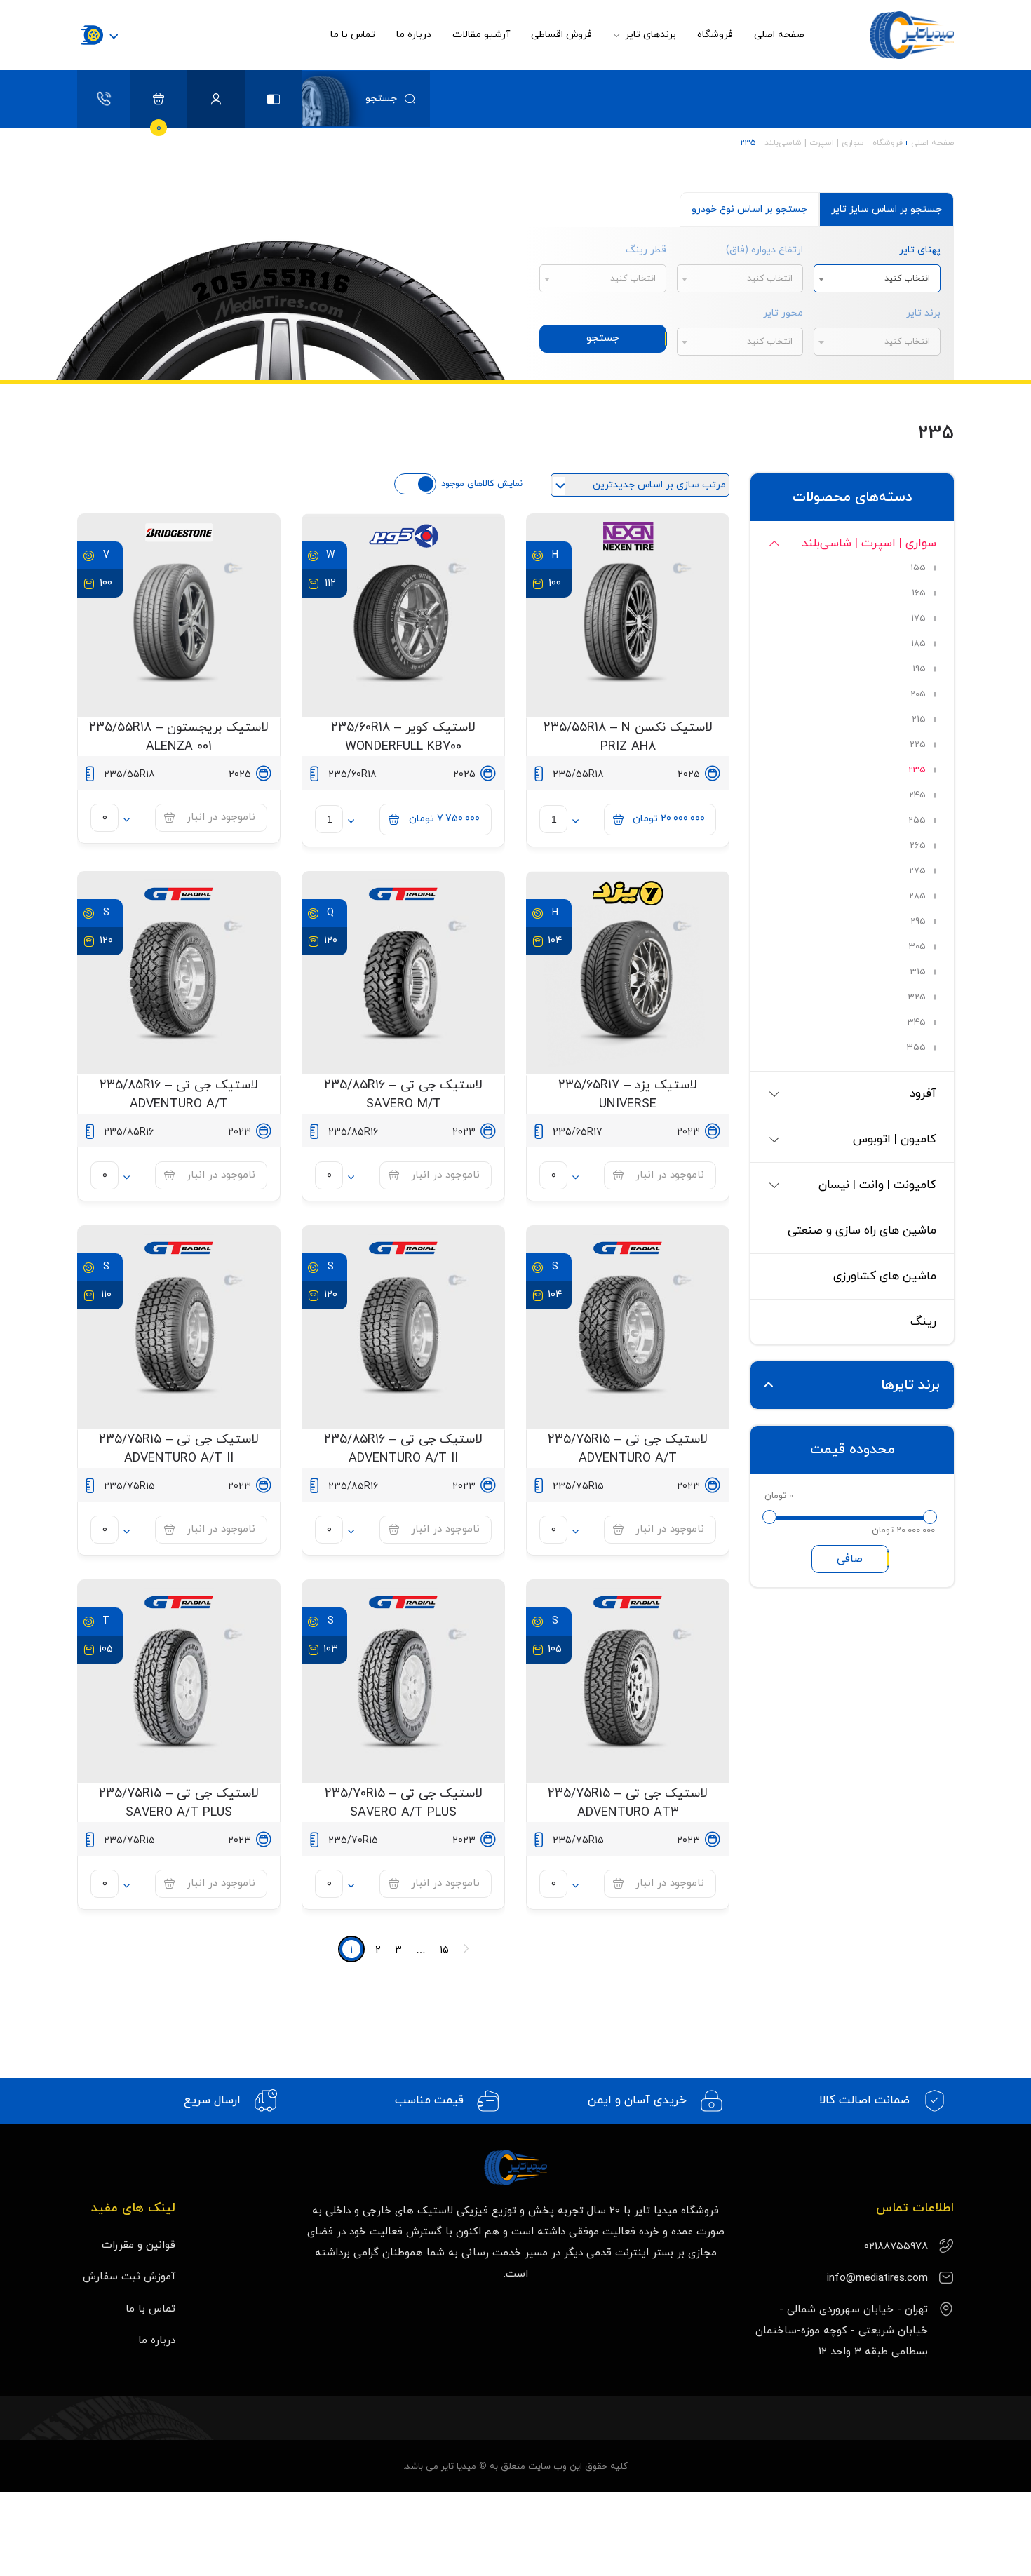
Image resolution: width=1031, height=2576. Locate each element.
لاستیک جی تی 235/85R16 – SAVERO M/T (403, 1095)
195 (919, 669)
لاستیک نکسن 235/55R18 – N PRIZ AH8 (628, 737)
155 (918, 568)
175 (918, 619)
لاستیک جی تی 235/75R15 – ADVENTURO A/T (628, 1449)
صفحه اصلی (779, 35)
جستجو (603, 338)
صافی (850, 1559)
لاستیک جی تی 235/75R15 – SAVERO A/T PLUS (179, 1803)
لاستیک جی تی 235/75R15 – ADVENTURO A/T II (179, 1449)
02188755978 (896, 2247)
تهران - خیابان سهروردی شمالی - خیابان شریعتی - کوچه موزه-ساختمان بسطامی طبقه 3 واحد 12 (842, 2331)
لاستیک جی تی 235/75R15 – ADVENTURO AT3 (628, 1803)
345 (917, 1023)
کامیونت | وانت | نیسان (877, 1185)
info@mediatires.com (877, 2278)
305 (917, 947)
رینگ (923, 1322)
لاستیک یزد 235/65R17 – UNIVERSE (628, 1095)
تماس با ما (353, 35)
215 (919, 720)
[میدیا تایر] (890, 35)
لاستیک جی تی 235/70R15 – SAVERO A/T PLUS (404, 1803)
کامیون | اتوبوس (895, 1140)
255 (917, 821)
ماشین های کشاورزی (885, 1276)
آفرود (923, 1094)
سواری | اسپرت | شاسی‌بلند (814, 143)
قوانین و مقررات (139, 2245)
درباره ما (414, 35)
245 (917, 795)
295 (918, 922)
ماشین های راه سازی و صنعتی (862, 1231)
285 (917, 896)
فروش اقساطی (561, 35)
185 (918, 644)
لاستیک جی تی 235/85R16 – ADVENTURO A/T (179, 1095)
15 (444, 1950)
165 (919, 593)
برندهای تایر (649, 35)
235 (917, 770)
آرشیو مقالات (481, 35)
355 (916, 1048)
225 (918, 745)
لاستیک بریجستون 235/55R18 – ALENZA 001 (179, 737)
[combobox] (877, 278)
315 (918, 972)
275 (917, 871)
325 (917, 997)
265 (918, 846)
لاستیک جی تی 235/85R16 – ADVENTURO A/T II (403, 1449)
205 (918, 694)
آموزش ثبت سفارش (129, 2277)
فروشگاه (715, 35)
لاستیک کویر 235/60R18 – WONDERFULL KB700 (403, 737)
